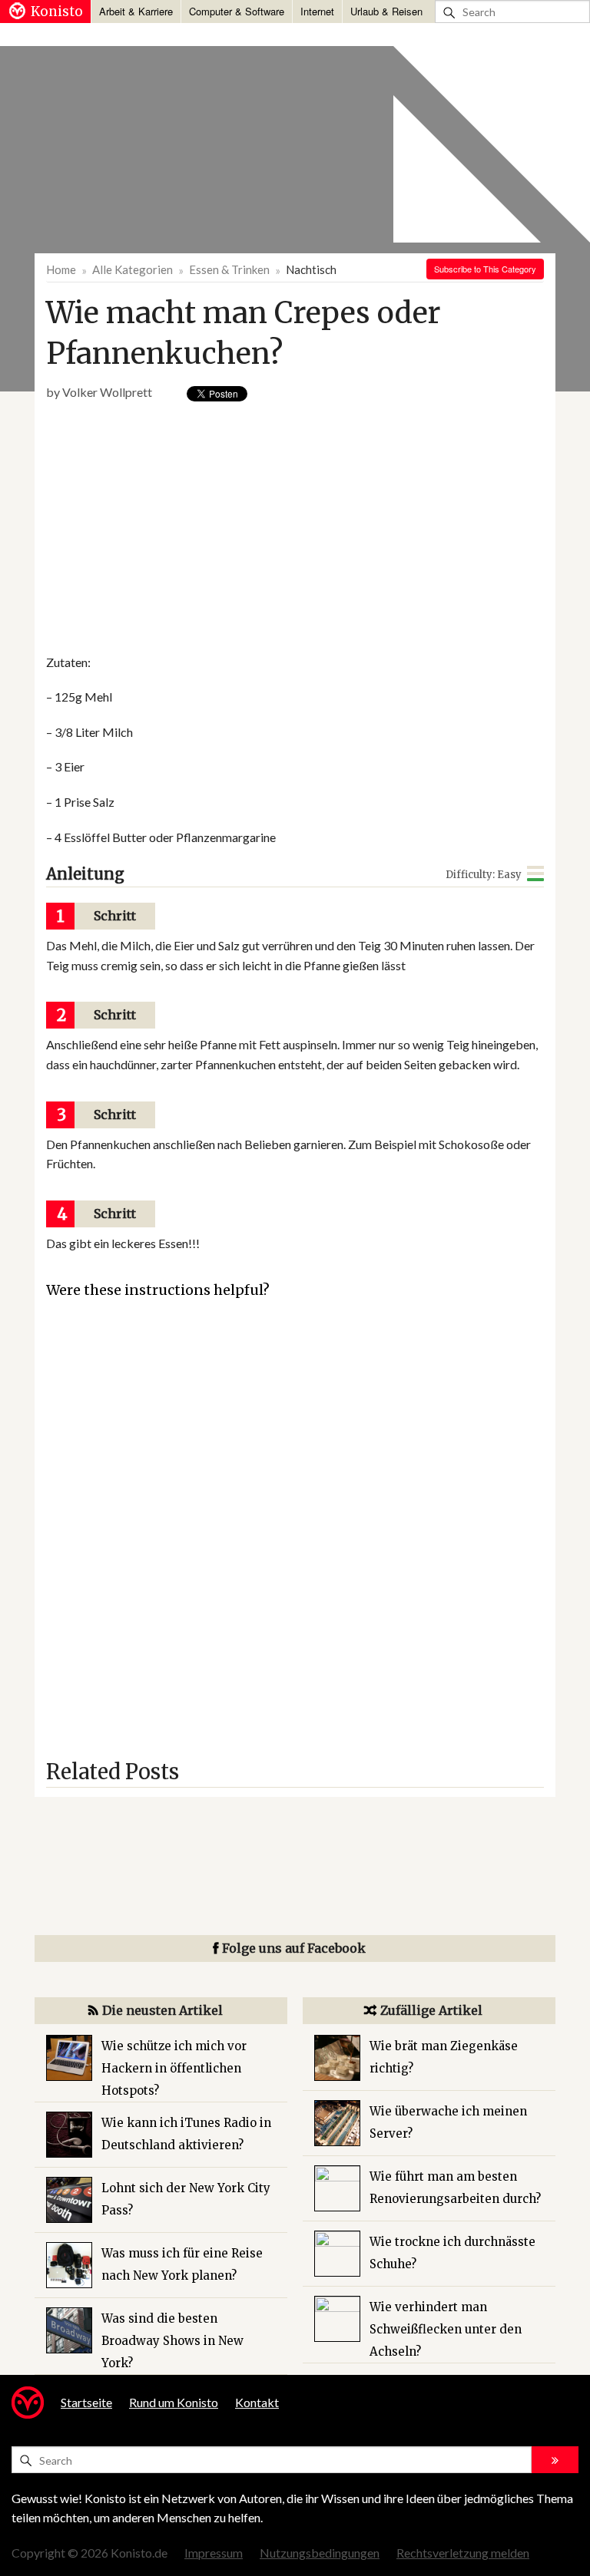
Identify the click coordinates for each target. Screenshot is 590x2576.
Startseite (86, 2402)
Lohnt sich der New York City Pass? (186, 2199)
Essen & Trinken (229, 269)
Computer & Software (237, 11)
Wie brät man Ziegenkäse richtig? (444, 2057)
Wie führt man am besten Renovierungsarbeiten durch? (455, 2188)
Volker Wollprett (107, 392)
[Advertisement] (221, 528)
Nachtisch (311, 269)
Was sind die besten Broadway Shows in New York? (172, 2341)
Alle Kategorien (133, 269)
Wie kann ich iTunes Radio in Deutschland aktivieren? (186, 2134)
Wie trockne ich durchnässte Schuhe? (452, 2253)
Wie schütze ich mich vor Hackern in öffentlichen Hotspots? (174, 2068)
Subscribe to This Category (485, 269)
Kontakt (257, 2402)
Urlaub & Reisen (386, 11)
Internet (317, 11)
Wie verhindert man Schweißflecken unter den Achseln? (446, 2329)
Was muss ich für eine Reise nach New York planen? (182, 2264)
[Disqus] (295, 1537)
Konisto (57, 12)
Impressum (214, 2553)
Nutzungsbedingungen (320, 2553)
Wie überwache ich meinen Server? (448, 2122)
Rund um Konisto (174, 2402)
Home (61, 269)
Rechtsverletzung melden (463, 2553)
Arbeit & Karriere (136, 11)
